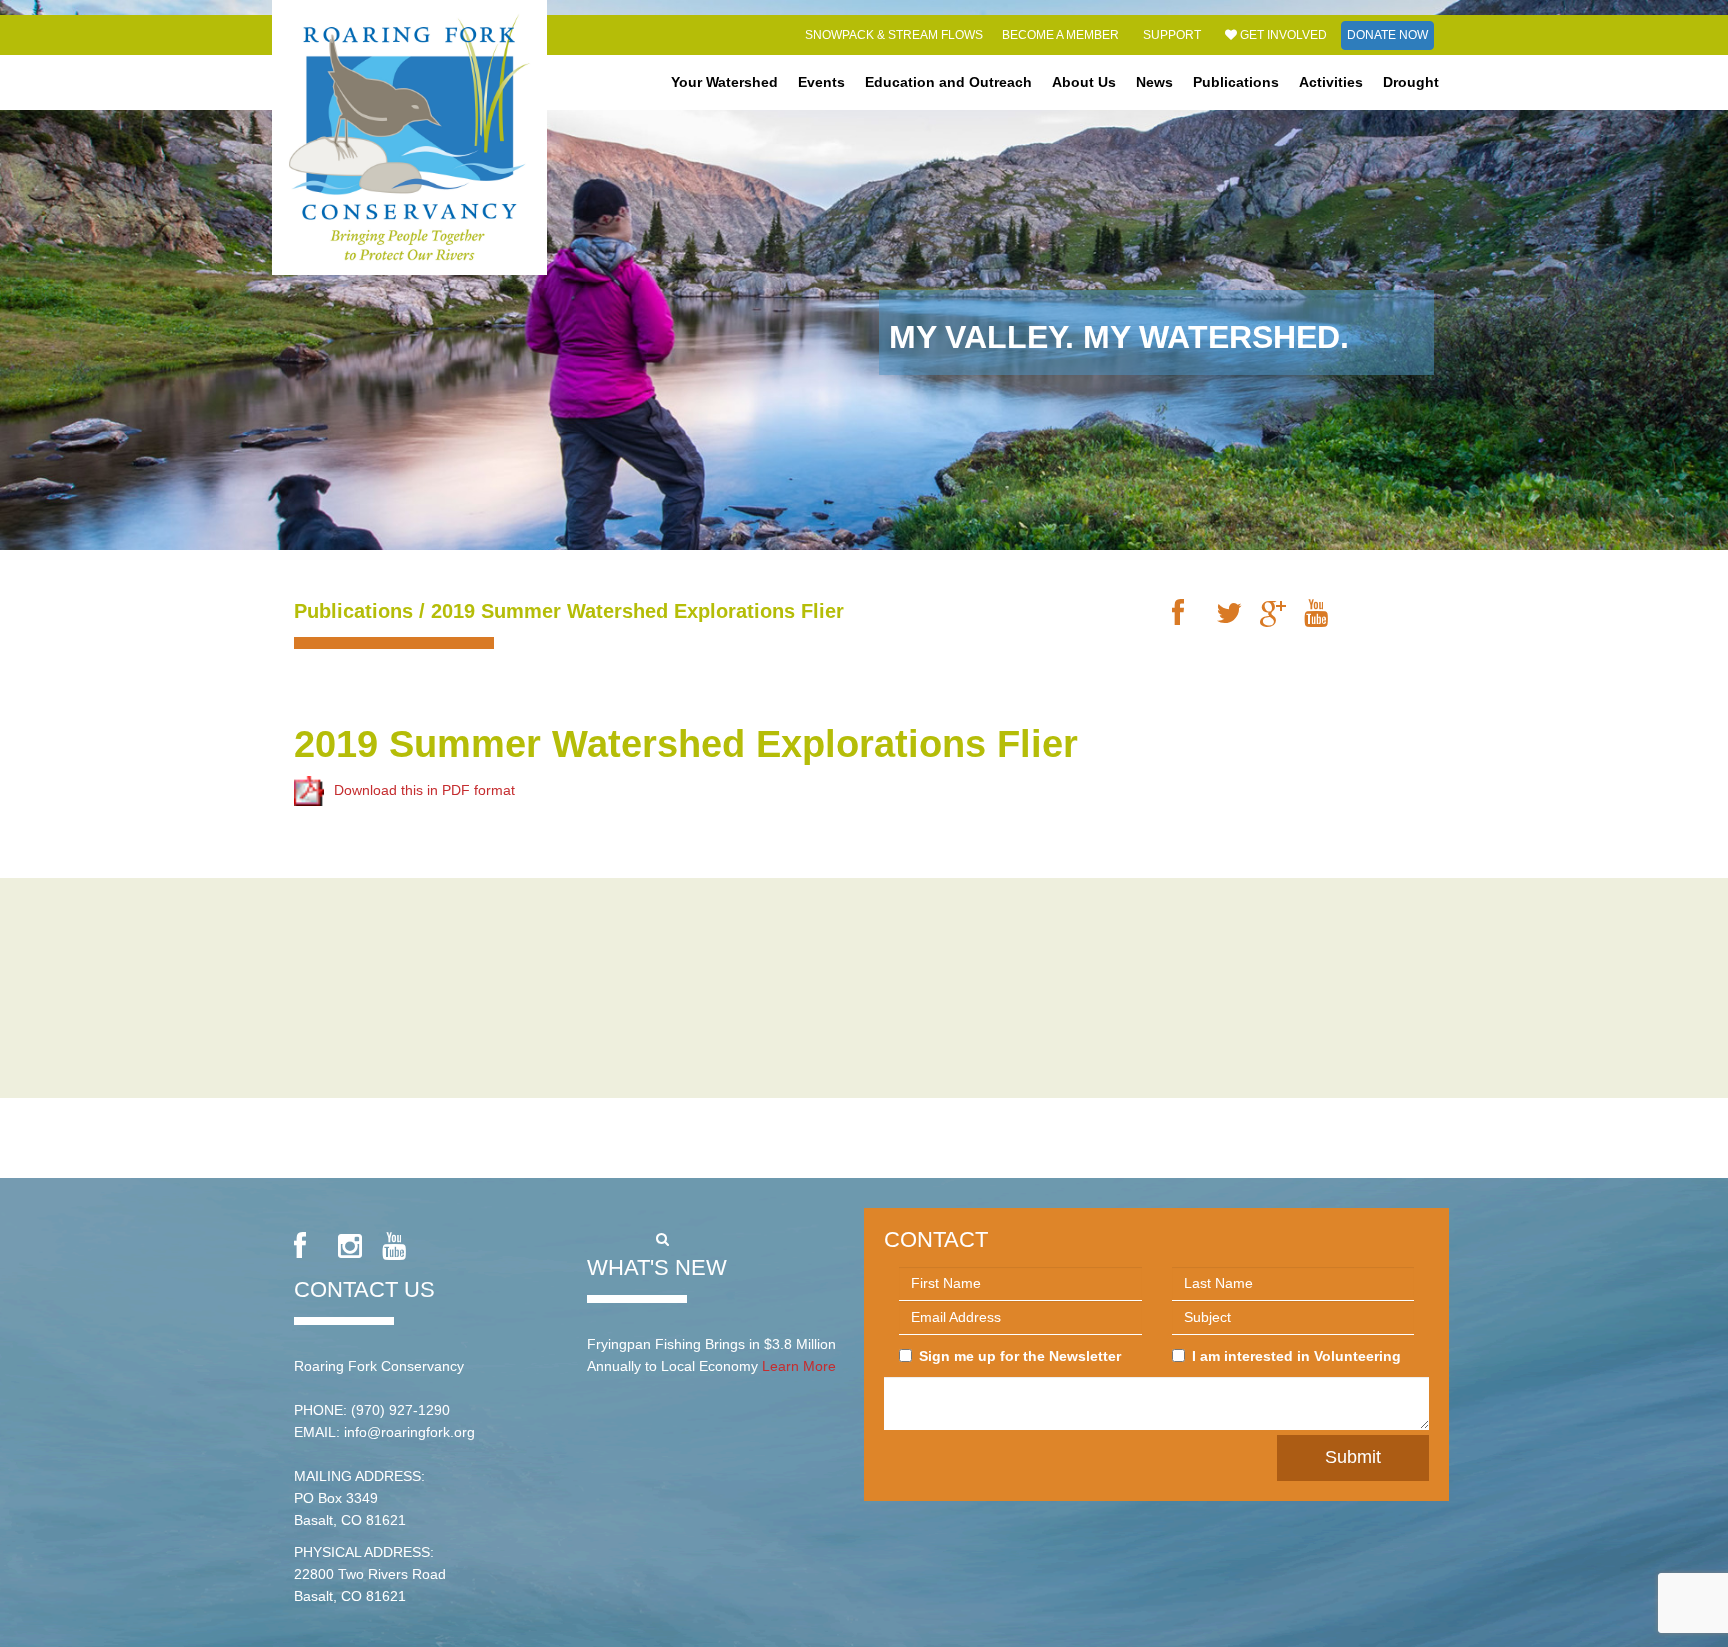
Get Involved (1282, 35)
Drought (1411, 82)
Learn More (799, 1366)
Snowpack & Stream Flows (894, 35)
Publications (1236, 82)
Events (821, 82)
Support (1172, 35)
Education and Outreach (948, 82)
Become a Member (1060, 35)
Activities (1331, 82)
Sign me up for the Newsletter (1020, 1356)
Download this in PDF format (424, 790)
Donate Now (1387, 35)
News (1154, 82)
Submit (1353, 1457)
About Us (1084, 82)
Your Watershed (724, 82)
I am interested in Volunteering (1296, 1356)
